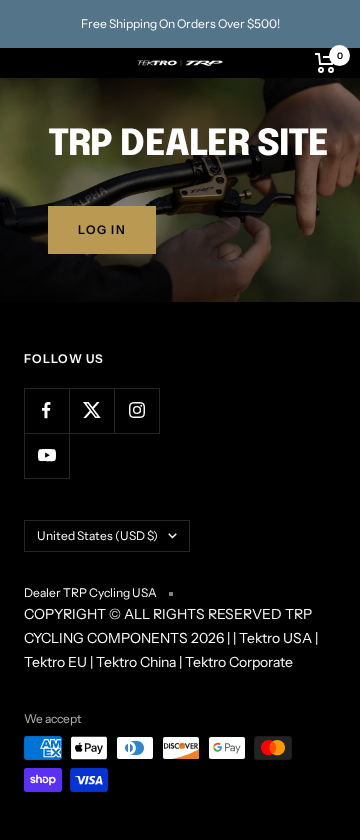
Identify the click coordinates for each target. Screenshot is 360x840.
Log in (102, 229)
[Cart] (325, 63)
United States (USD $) (97, 535)
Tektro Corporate (239, 662)
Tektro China (136, 662)
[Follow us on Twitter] (91, 410)
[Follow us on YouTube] (46, 455)
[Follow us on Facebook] (46, 410)
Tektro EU (55, 662)
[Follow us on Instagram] (136, 410)
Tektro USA (275, 638)
